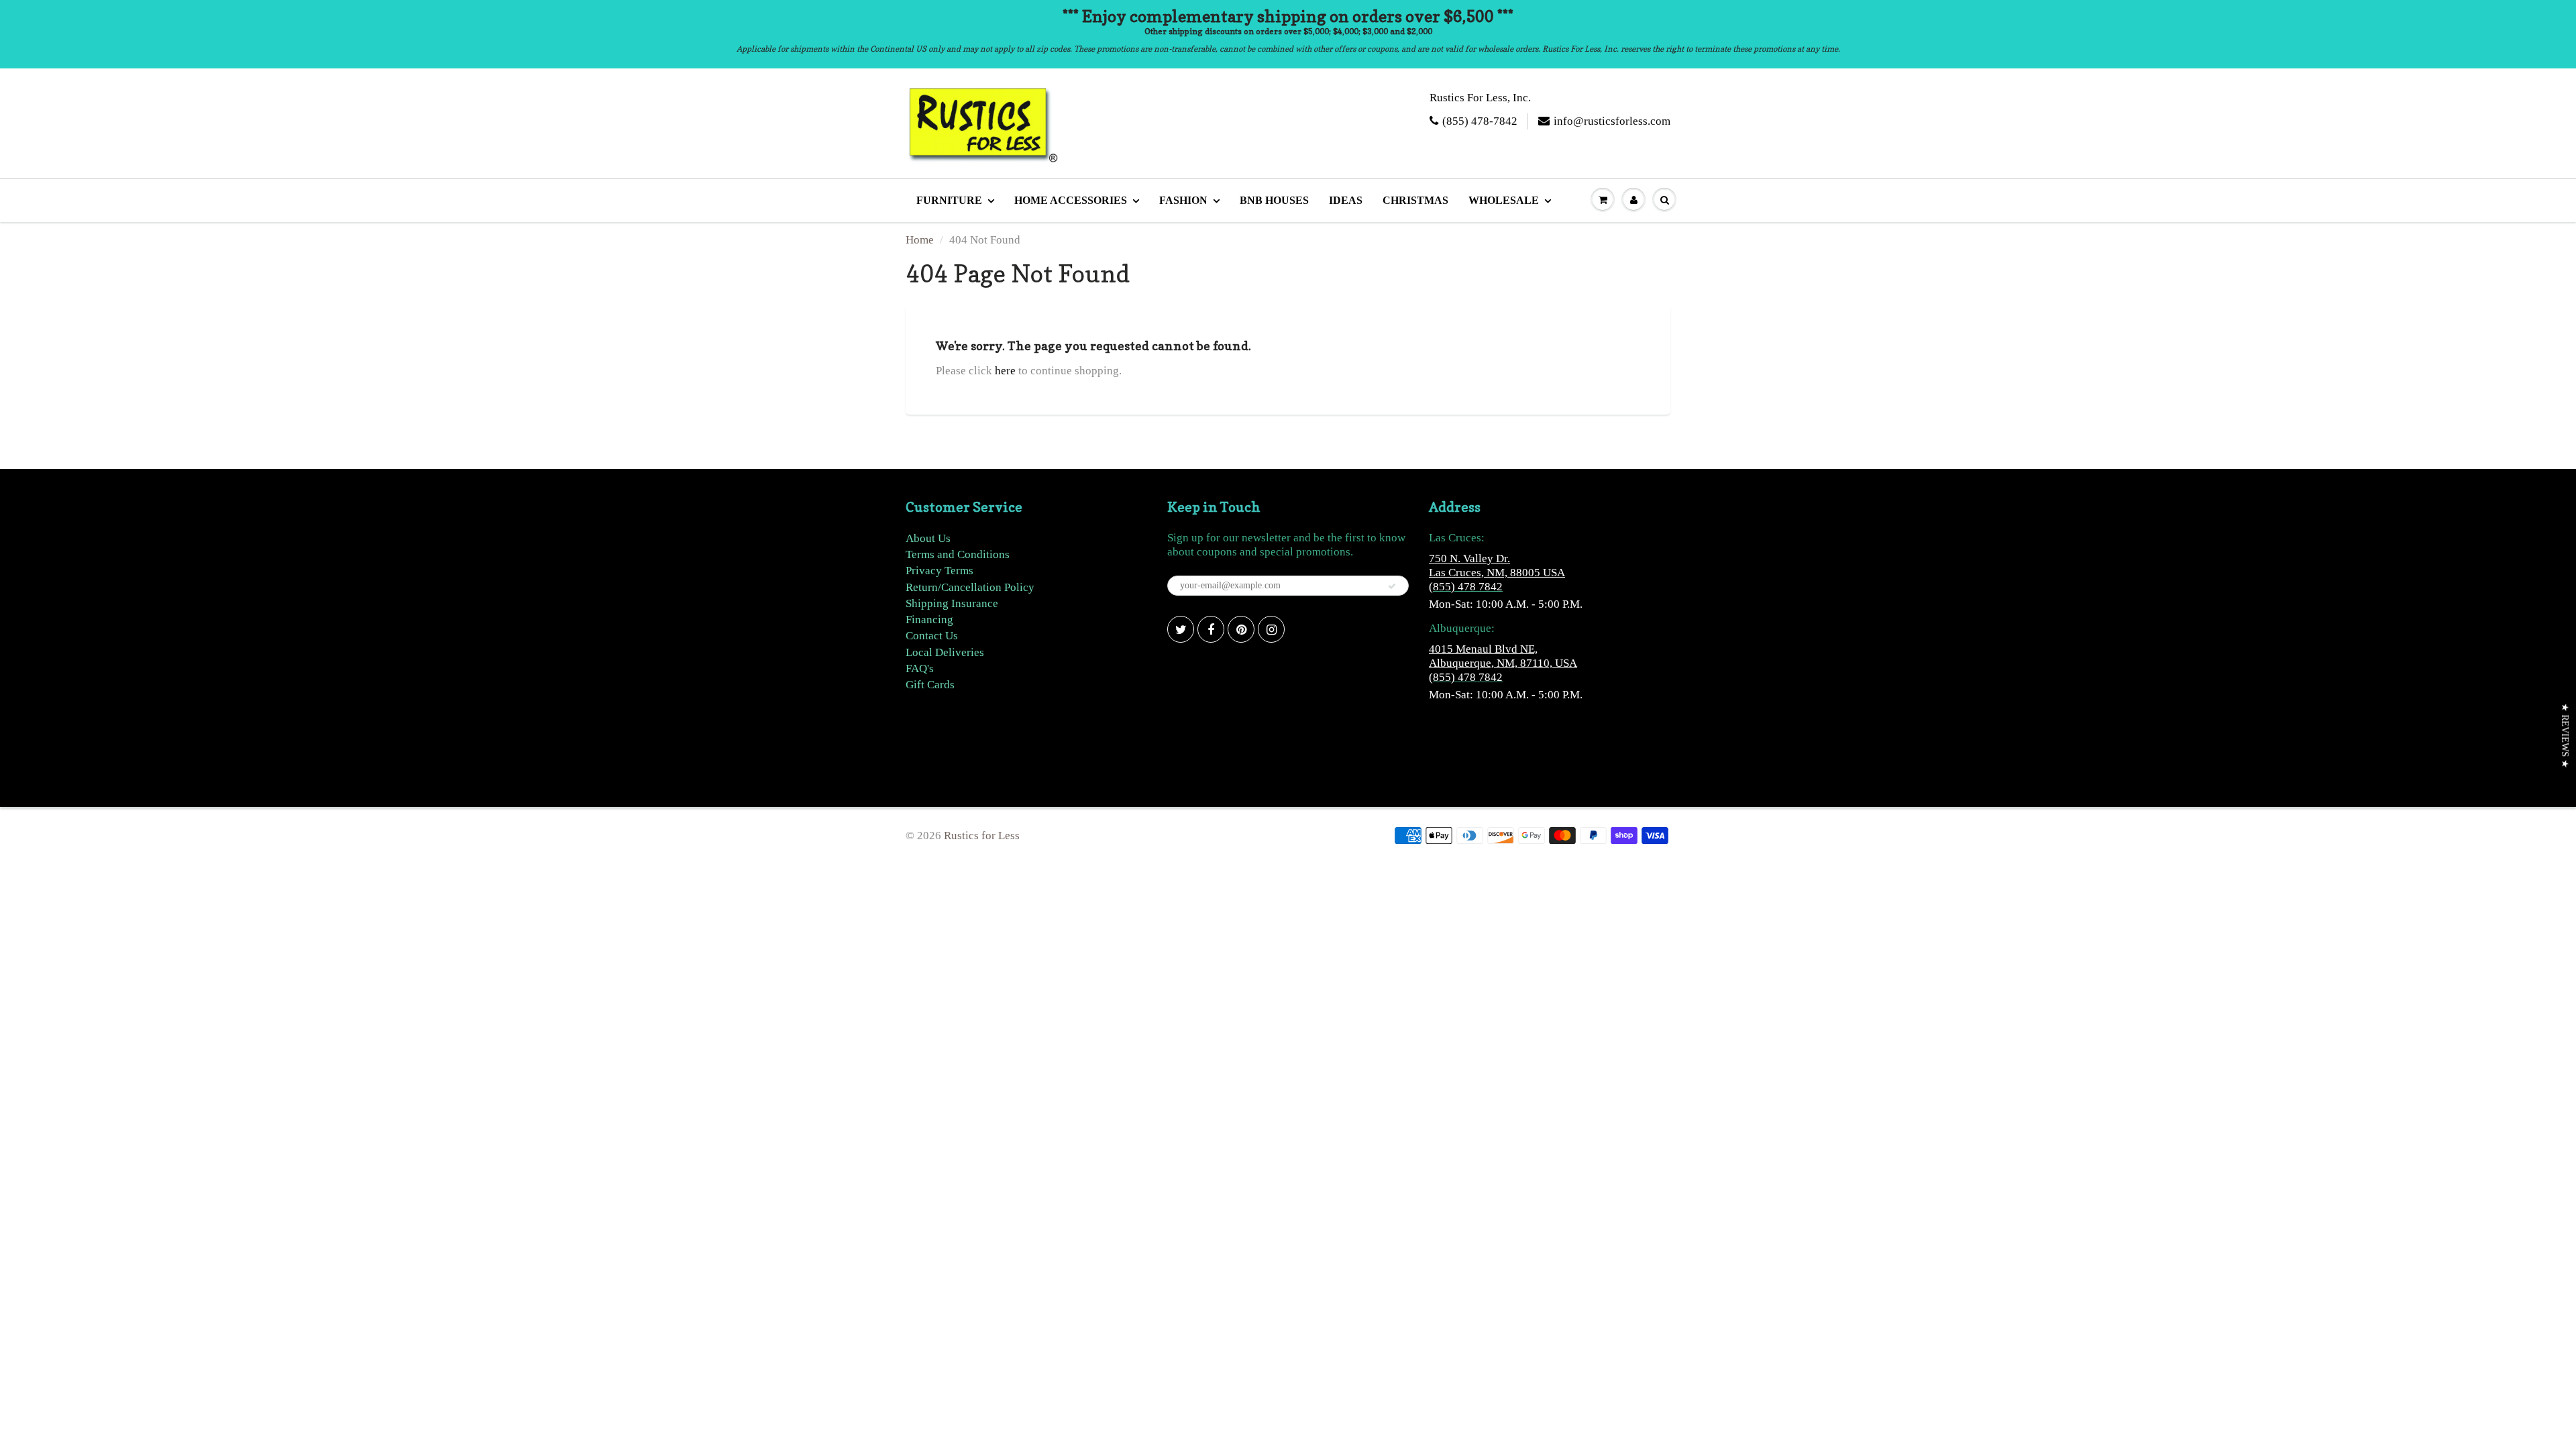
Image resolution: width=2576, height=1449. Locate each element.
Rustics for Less (982, 836)
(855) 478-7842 (1480, 121)
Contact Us (932, 636)
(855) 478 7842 (1466, 587)
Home (920, 240)
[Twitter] (1181, 629)
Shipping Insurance (952, 603)
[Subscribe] (1392, 586)
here (1005, 371)
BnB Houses (1274, 200)
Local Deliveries (945, 652)
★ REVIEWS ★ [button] (2565, 736)
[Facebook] (1211, 629)
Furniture (949, 200)
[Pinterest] (1241, 629)
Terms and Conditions (958, 554)
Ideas (1346, 200)
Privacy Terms (940, 571)
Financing (929, 620)
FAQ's (920, 668)
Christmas (1415, 200)
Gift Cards (930, 685)
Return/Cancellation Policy (970, 587)
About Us (928, 538)
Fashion (1183, 200)
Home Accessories (1071, 200)
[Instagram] (1271, 629)
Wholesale (1504, 200)
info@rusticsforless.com (1612, 121)
